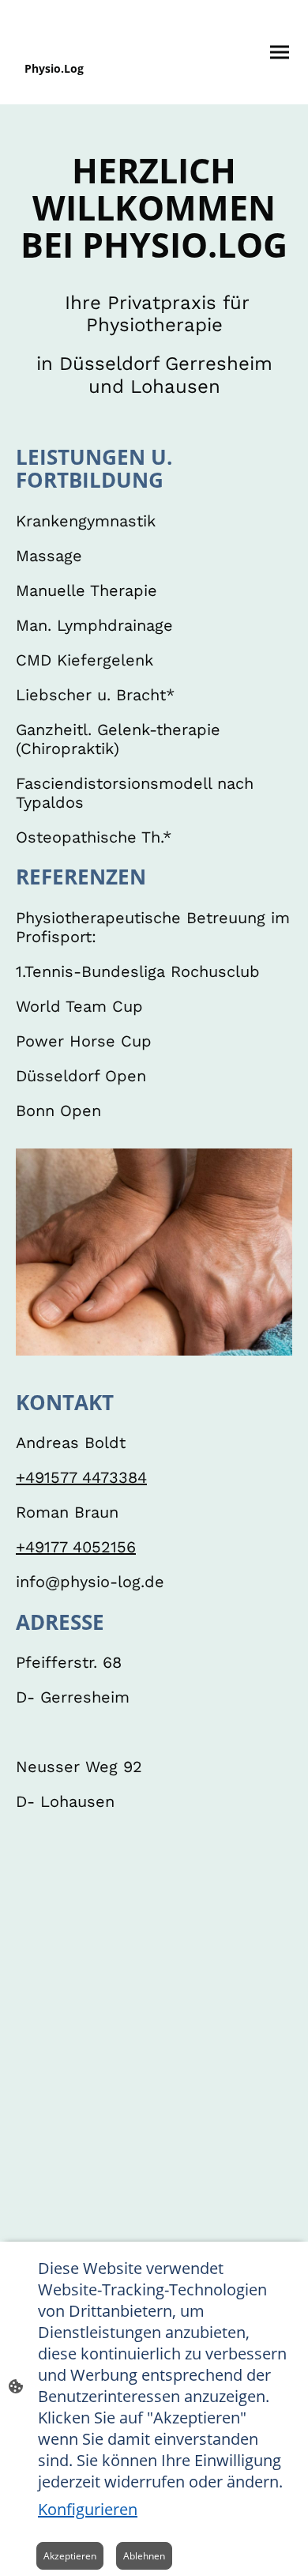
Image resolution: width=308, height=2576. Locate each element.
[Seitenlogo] (83, 91)
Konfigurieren (88, 2509)
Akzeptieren (70, 2556)
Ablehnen (144, 2556)
